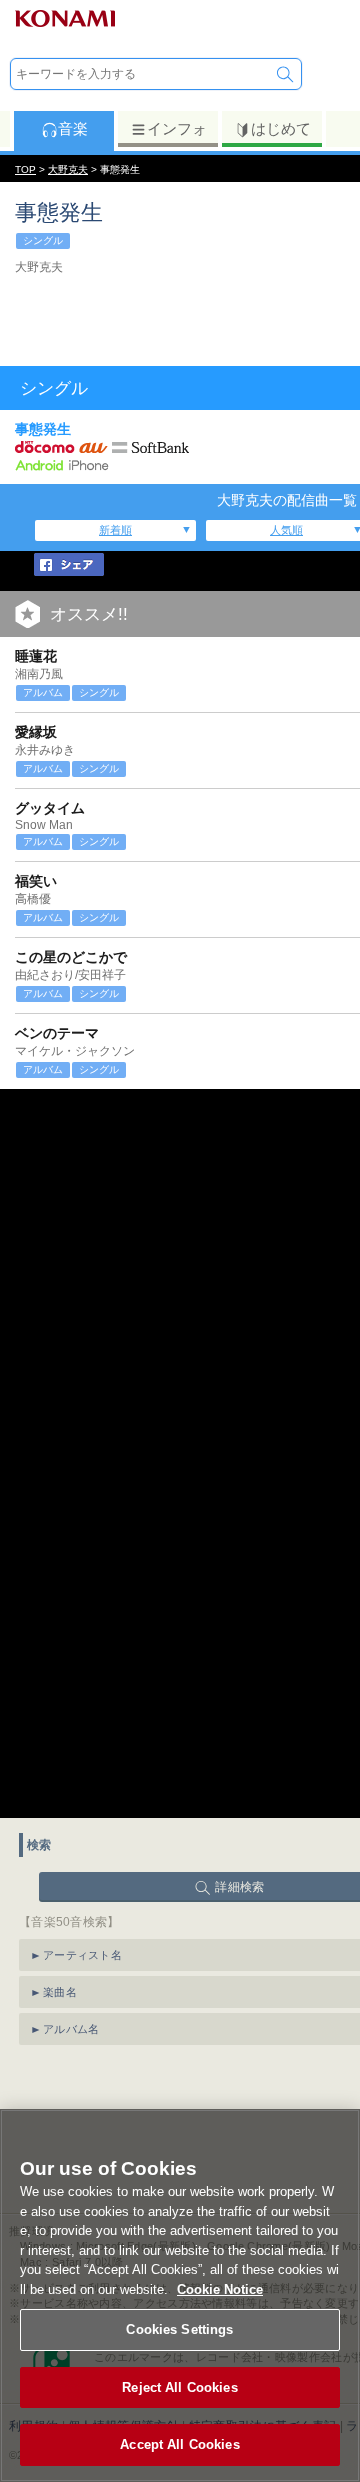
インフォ (177, 128)
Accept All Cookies (179, 2444)
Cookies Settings (179, 2329)
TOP (25, 169)
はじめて (281, 128)
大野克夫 (68, 169)
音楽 (73, 128)
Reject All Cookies (179, 2387)
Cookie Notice (220, 2289)
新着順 (115, 530)
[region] (180, 2295)
